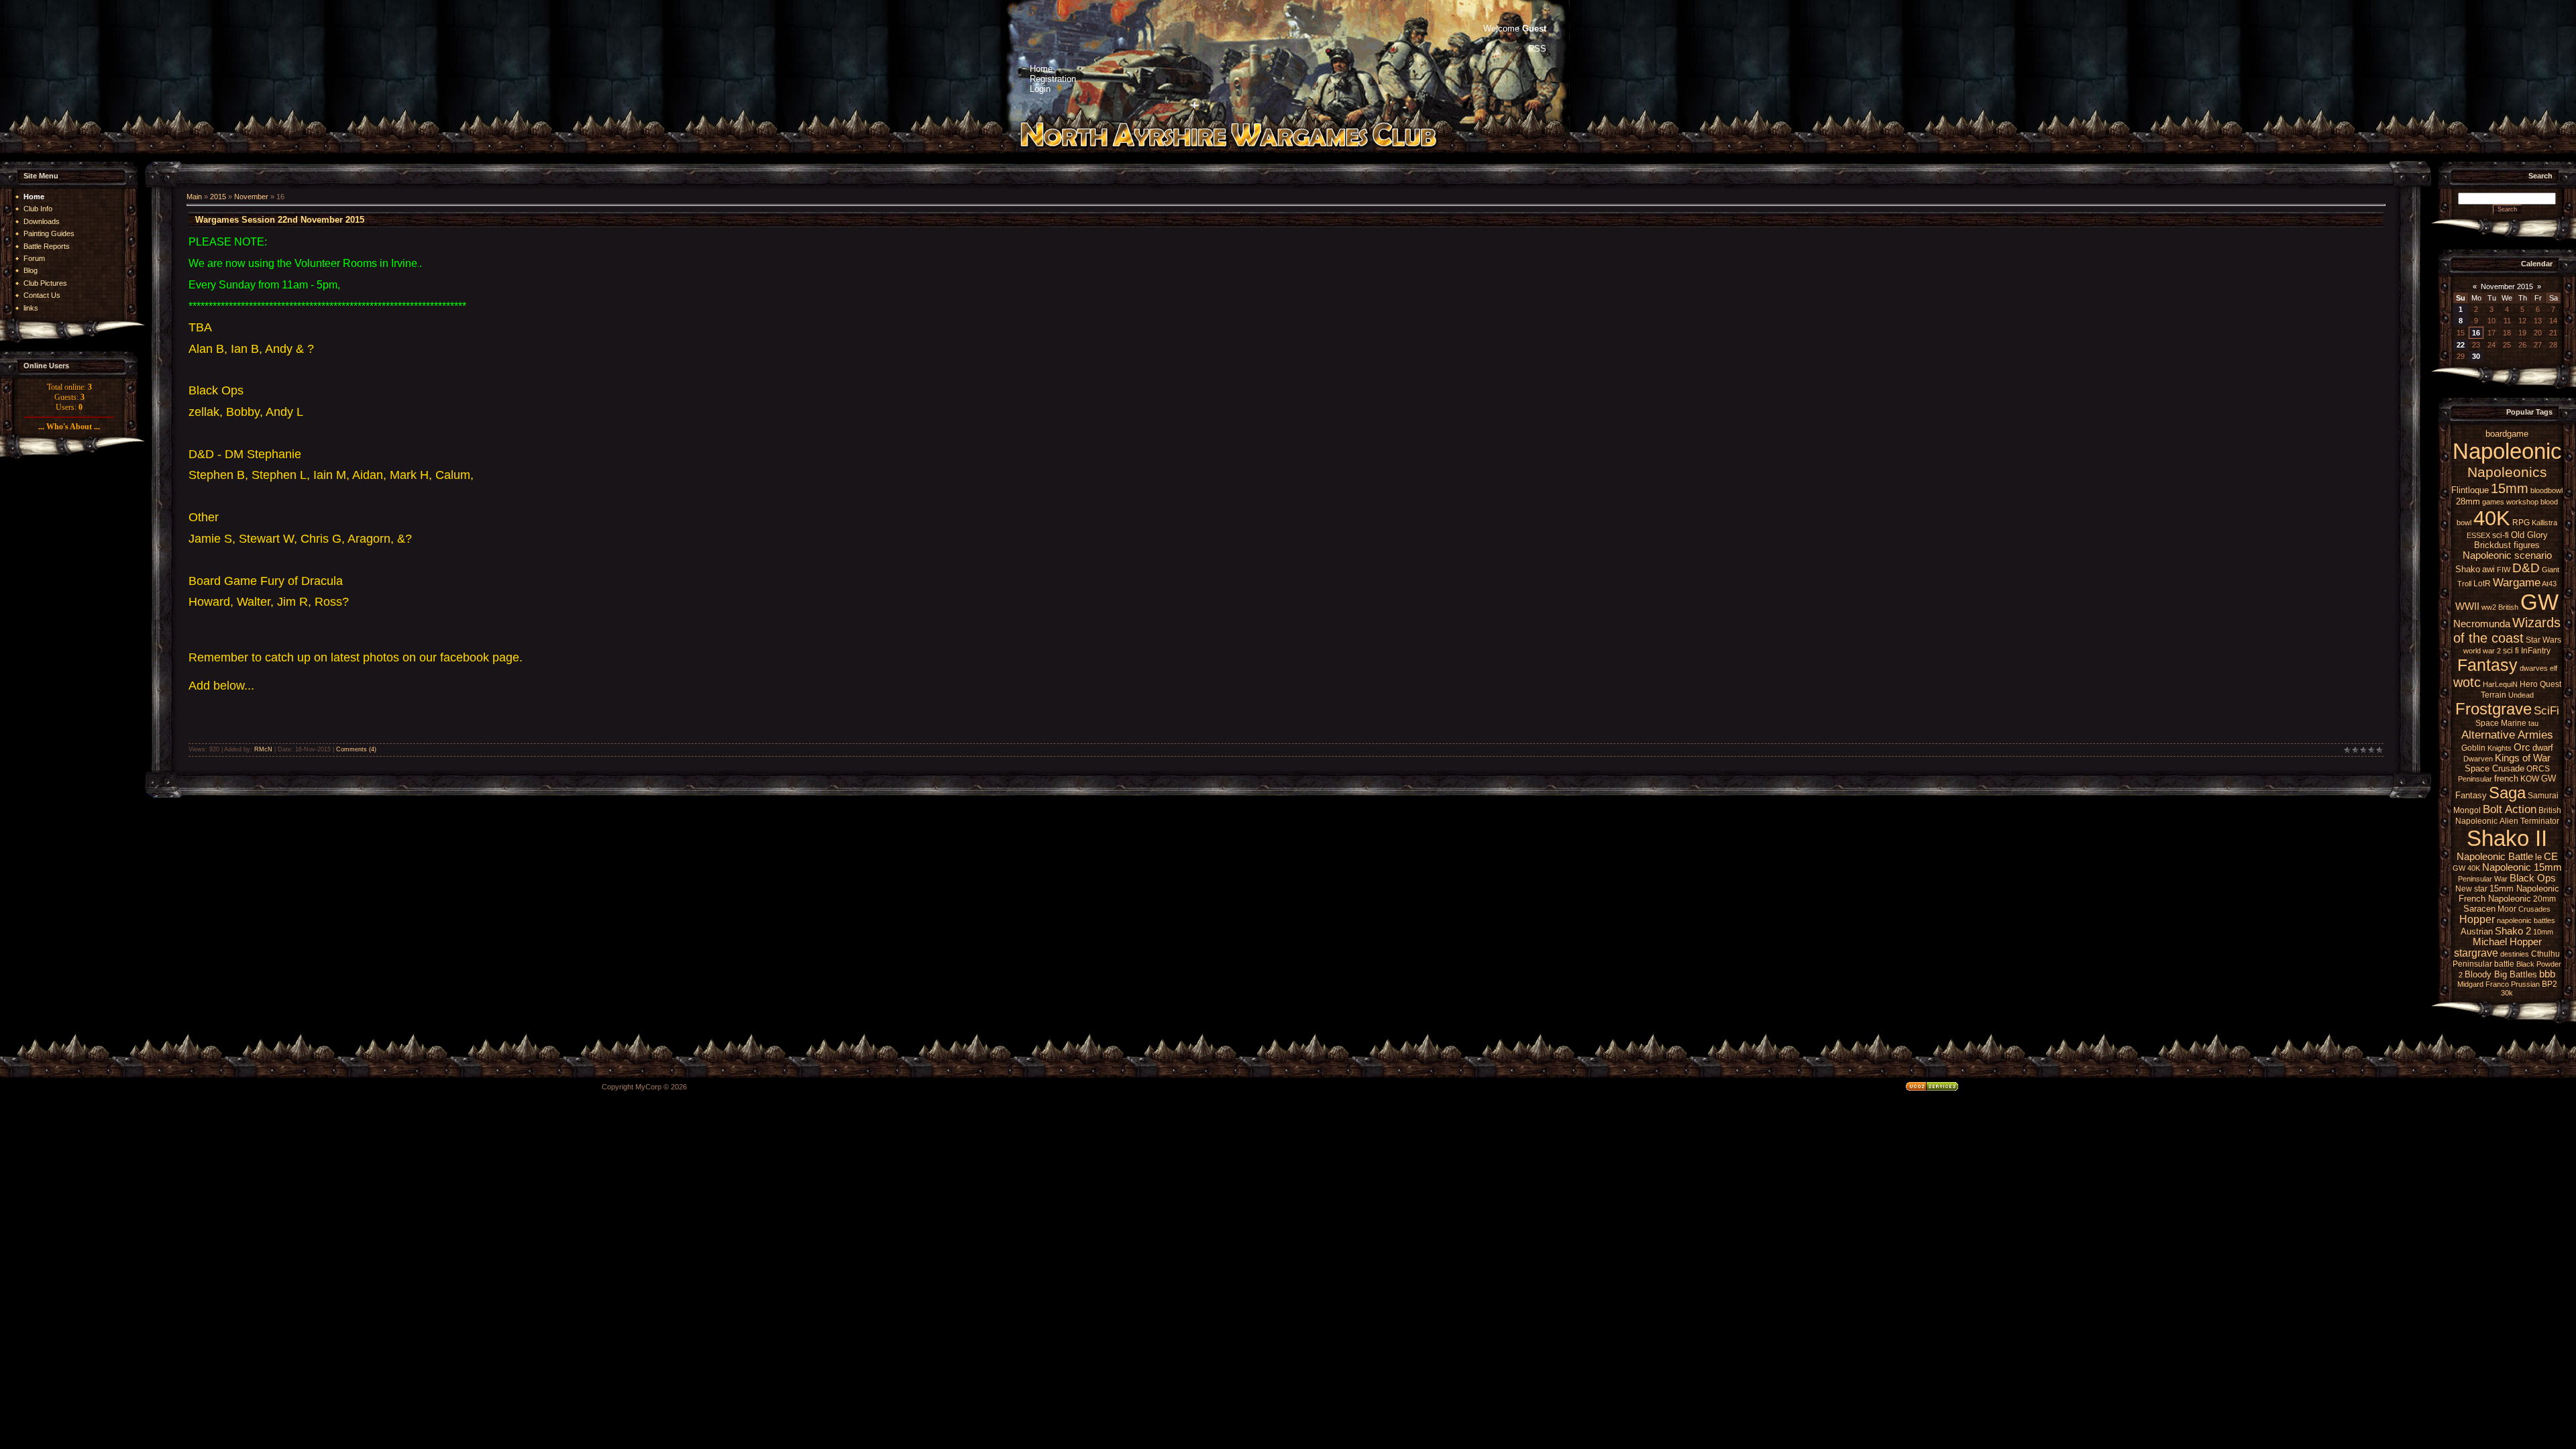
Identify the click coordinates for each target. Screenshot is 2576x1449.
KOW (2530, 779)
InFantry (2536, 651)
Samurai (2543, 796)
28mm (2468, 501)
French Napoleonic (2495, 899)
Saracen (2479, 909)
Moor (2507, 909)
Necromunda (2482, 624)
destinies (2515, 954)
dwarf (2543, 748)
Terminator (2540, 821)
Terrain (2493, 695)
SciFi (2546, 710)
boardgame (2507, 434)
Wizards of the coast (2507, 630)
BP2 (2550, 984)
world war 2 (2482, 651)
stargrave (2476, 953)
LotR (2482, 584)
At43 (2549, 584)
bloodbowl (2546, 490)
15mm (2510, 488)
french (2506, 779)
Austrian (2477, 931)
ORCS (2538, 769)
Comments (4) (356, 749)
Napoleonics (2507, 472)
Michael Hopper (2507, 942)
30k (2507, 993)
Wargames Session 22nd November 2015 (280, 220)
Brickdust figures (2507, 545)
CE (2551, 857)
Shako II (2507, 838)
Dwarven (2478, 759)
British (2508, 607)
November (251, 197)
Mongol (2467, 810)
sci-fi (2501, 535)
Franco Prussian (2513, 984)
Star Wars (2543, 640)
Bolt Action (2510, 809)
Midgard (2470, 984)
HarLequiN (2500, 684)
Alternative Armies (2507, 735)
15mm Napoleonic (2524, 889)
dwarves (2534, 668)
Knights (2500, 748)
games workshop (2510, 502)
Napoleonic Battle (2495, 857)
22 (2461, 345)
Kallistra (2544, 523)
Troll (2464, 584)
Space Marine (2501, 723)
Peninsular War (2483, 879)
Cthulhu (2545, 954)
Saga (2507, 793)
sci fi (2511, 651)
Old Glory (2529, 535)
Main (194, 197)
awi (2488, 569)
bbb (2547, 974)
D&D (2526, 568)
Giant (2551, 570)
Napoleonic (2507, 451)
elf (2554, 668)
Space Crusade (2494, 768)
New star (2471, 889)
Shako (2468, 569)
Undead (2521, 695)
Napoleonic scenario (2507, 555)
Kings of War (2523, 758)
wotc (2467, 682)
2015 (218, 197)
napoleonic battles (2526, 920)
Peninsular (2475, 779)
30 (2476, 356)
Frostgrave (2493, 709)
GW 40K (2466, 868)
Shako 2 (2513, 931)
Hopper (2477, 919)
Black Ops (2533, 878)
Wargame (2517, 582)
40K (2492, 518)
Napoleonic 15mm (2522, 867)
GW (2539, 602)
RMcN (263, 749)
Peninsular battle (2483, 964)
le (2538, 857)
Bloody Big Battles (2501, 974)
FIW (2504, 570)
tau (2533, 723)
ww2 (2489, 607)
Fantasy (2487, 665)
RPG (2521, 523)
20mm (2544, 899)
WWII (2467, 606)
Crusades (2534, 909)
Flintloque (2470, 490)
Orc (2522, 747)
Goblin (2473, 748)
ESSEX (2478, 535)
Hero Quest (2540, 684)
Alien (2509, 821)
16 (2476, 333)
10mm (2543, 932)
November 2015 (2507, 286)
